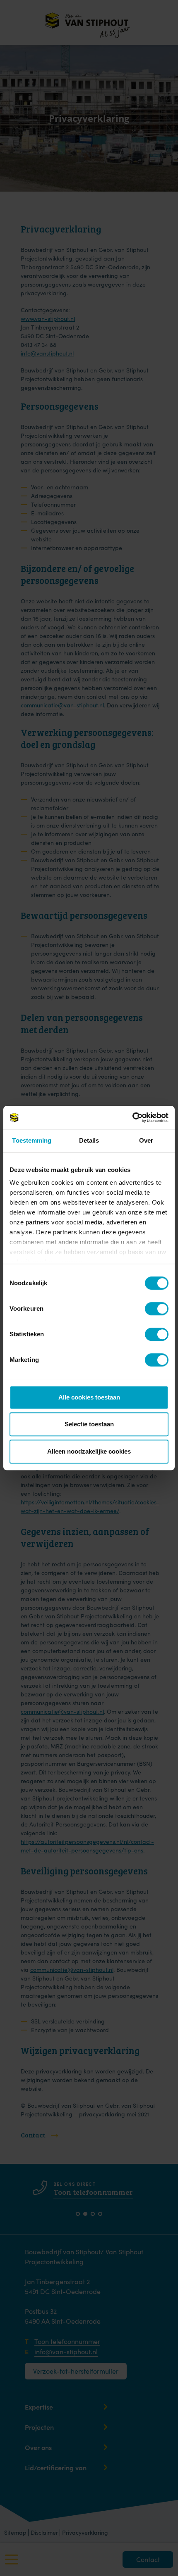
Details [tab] (89, 1140)
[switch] (151, 1308)
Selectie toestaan (89, 1424)
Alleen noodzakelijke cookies (89, 1451)
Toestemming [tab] (32, 1140)
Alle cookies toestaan (89, 1397)
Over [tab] (146, 1140)
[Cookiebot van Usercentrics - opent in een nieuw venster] (132, 1117)
